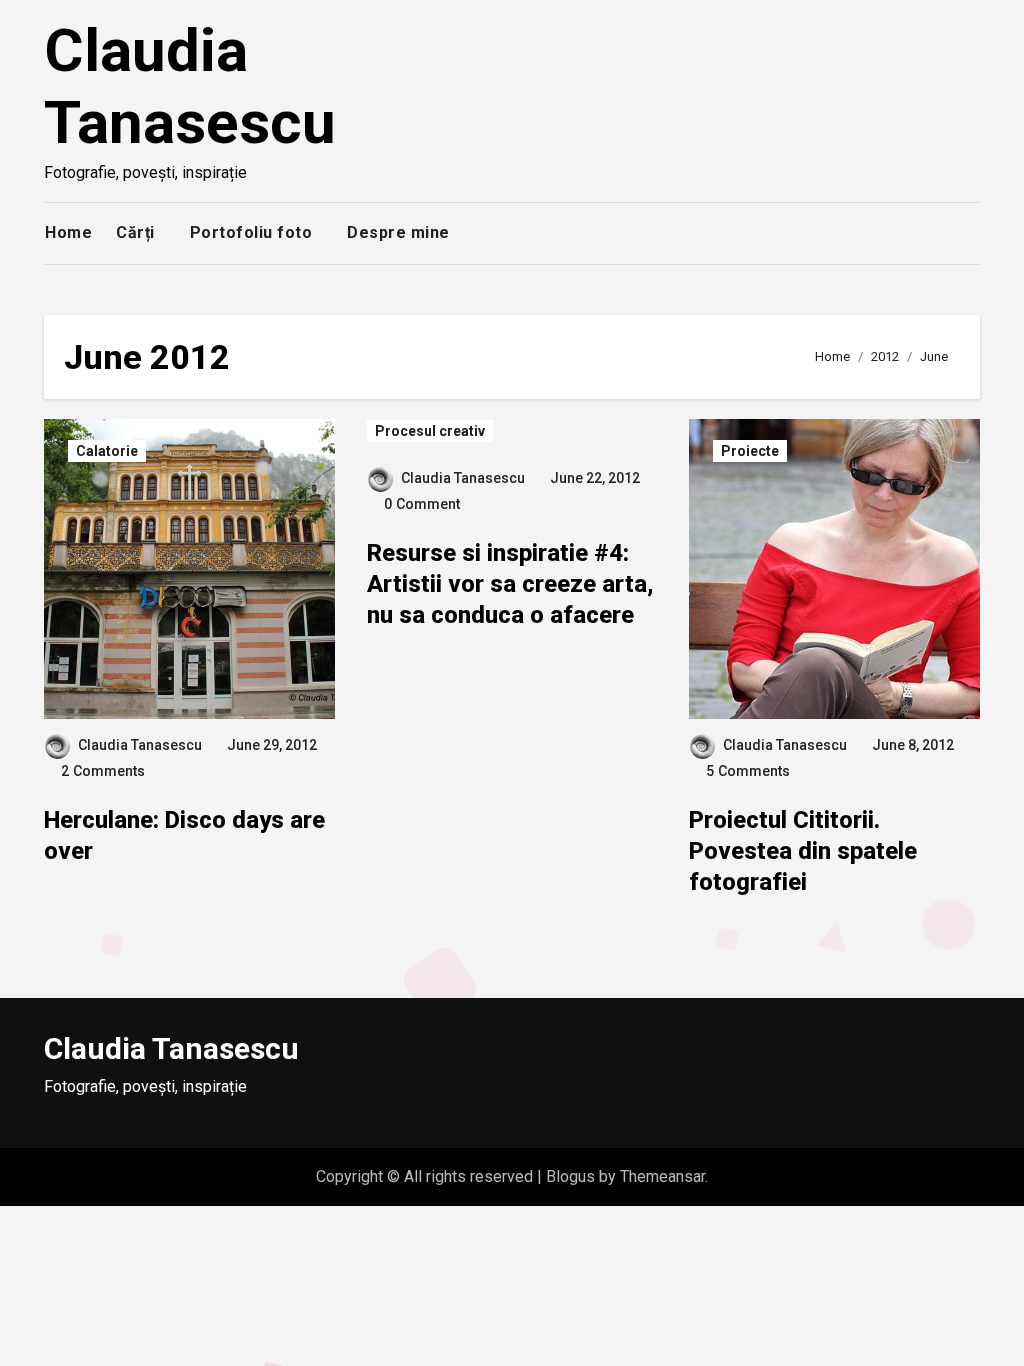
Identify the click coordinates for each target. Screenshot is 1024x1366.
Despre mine (398, 232)
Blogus (570, 1176)
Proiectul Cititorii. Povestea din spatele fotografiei (803, 851)
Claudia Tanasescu (190, 86)
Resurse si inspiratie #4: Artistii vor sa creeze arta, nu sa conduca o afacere (510, 584)
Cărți (135, 232)
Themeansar (662, 1176)
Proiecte (750, 451)
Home (68, 232)
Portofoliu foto (251, 232)
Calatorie (107, 451)
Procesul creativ (430, 431)
